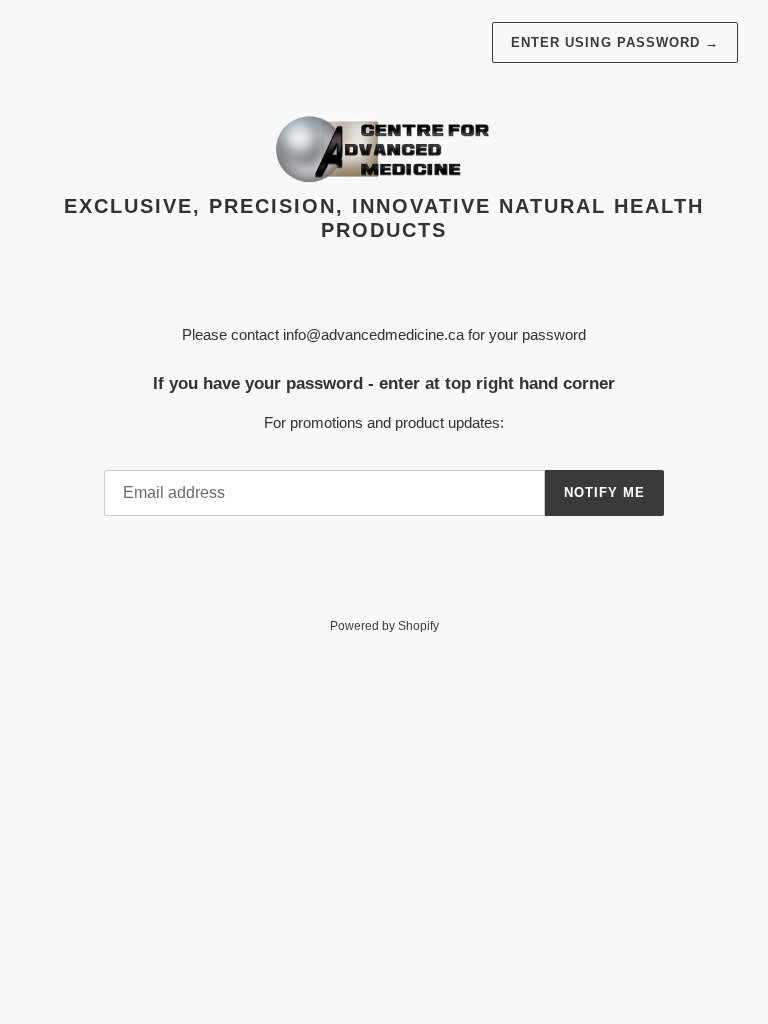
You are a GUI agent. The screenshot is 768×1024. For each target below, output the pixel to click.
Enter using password (615, 42)
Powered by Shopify (384, 626)
